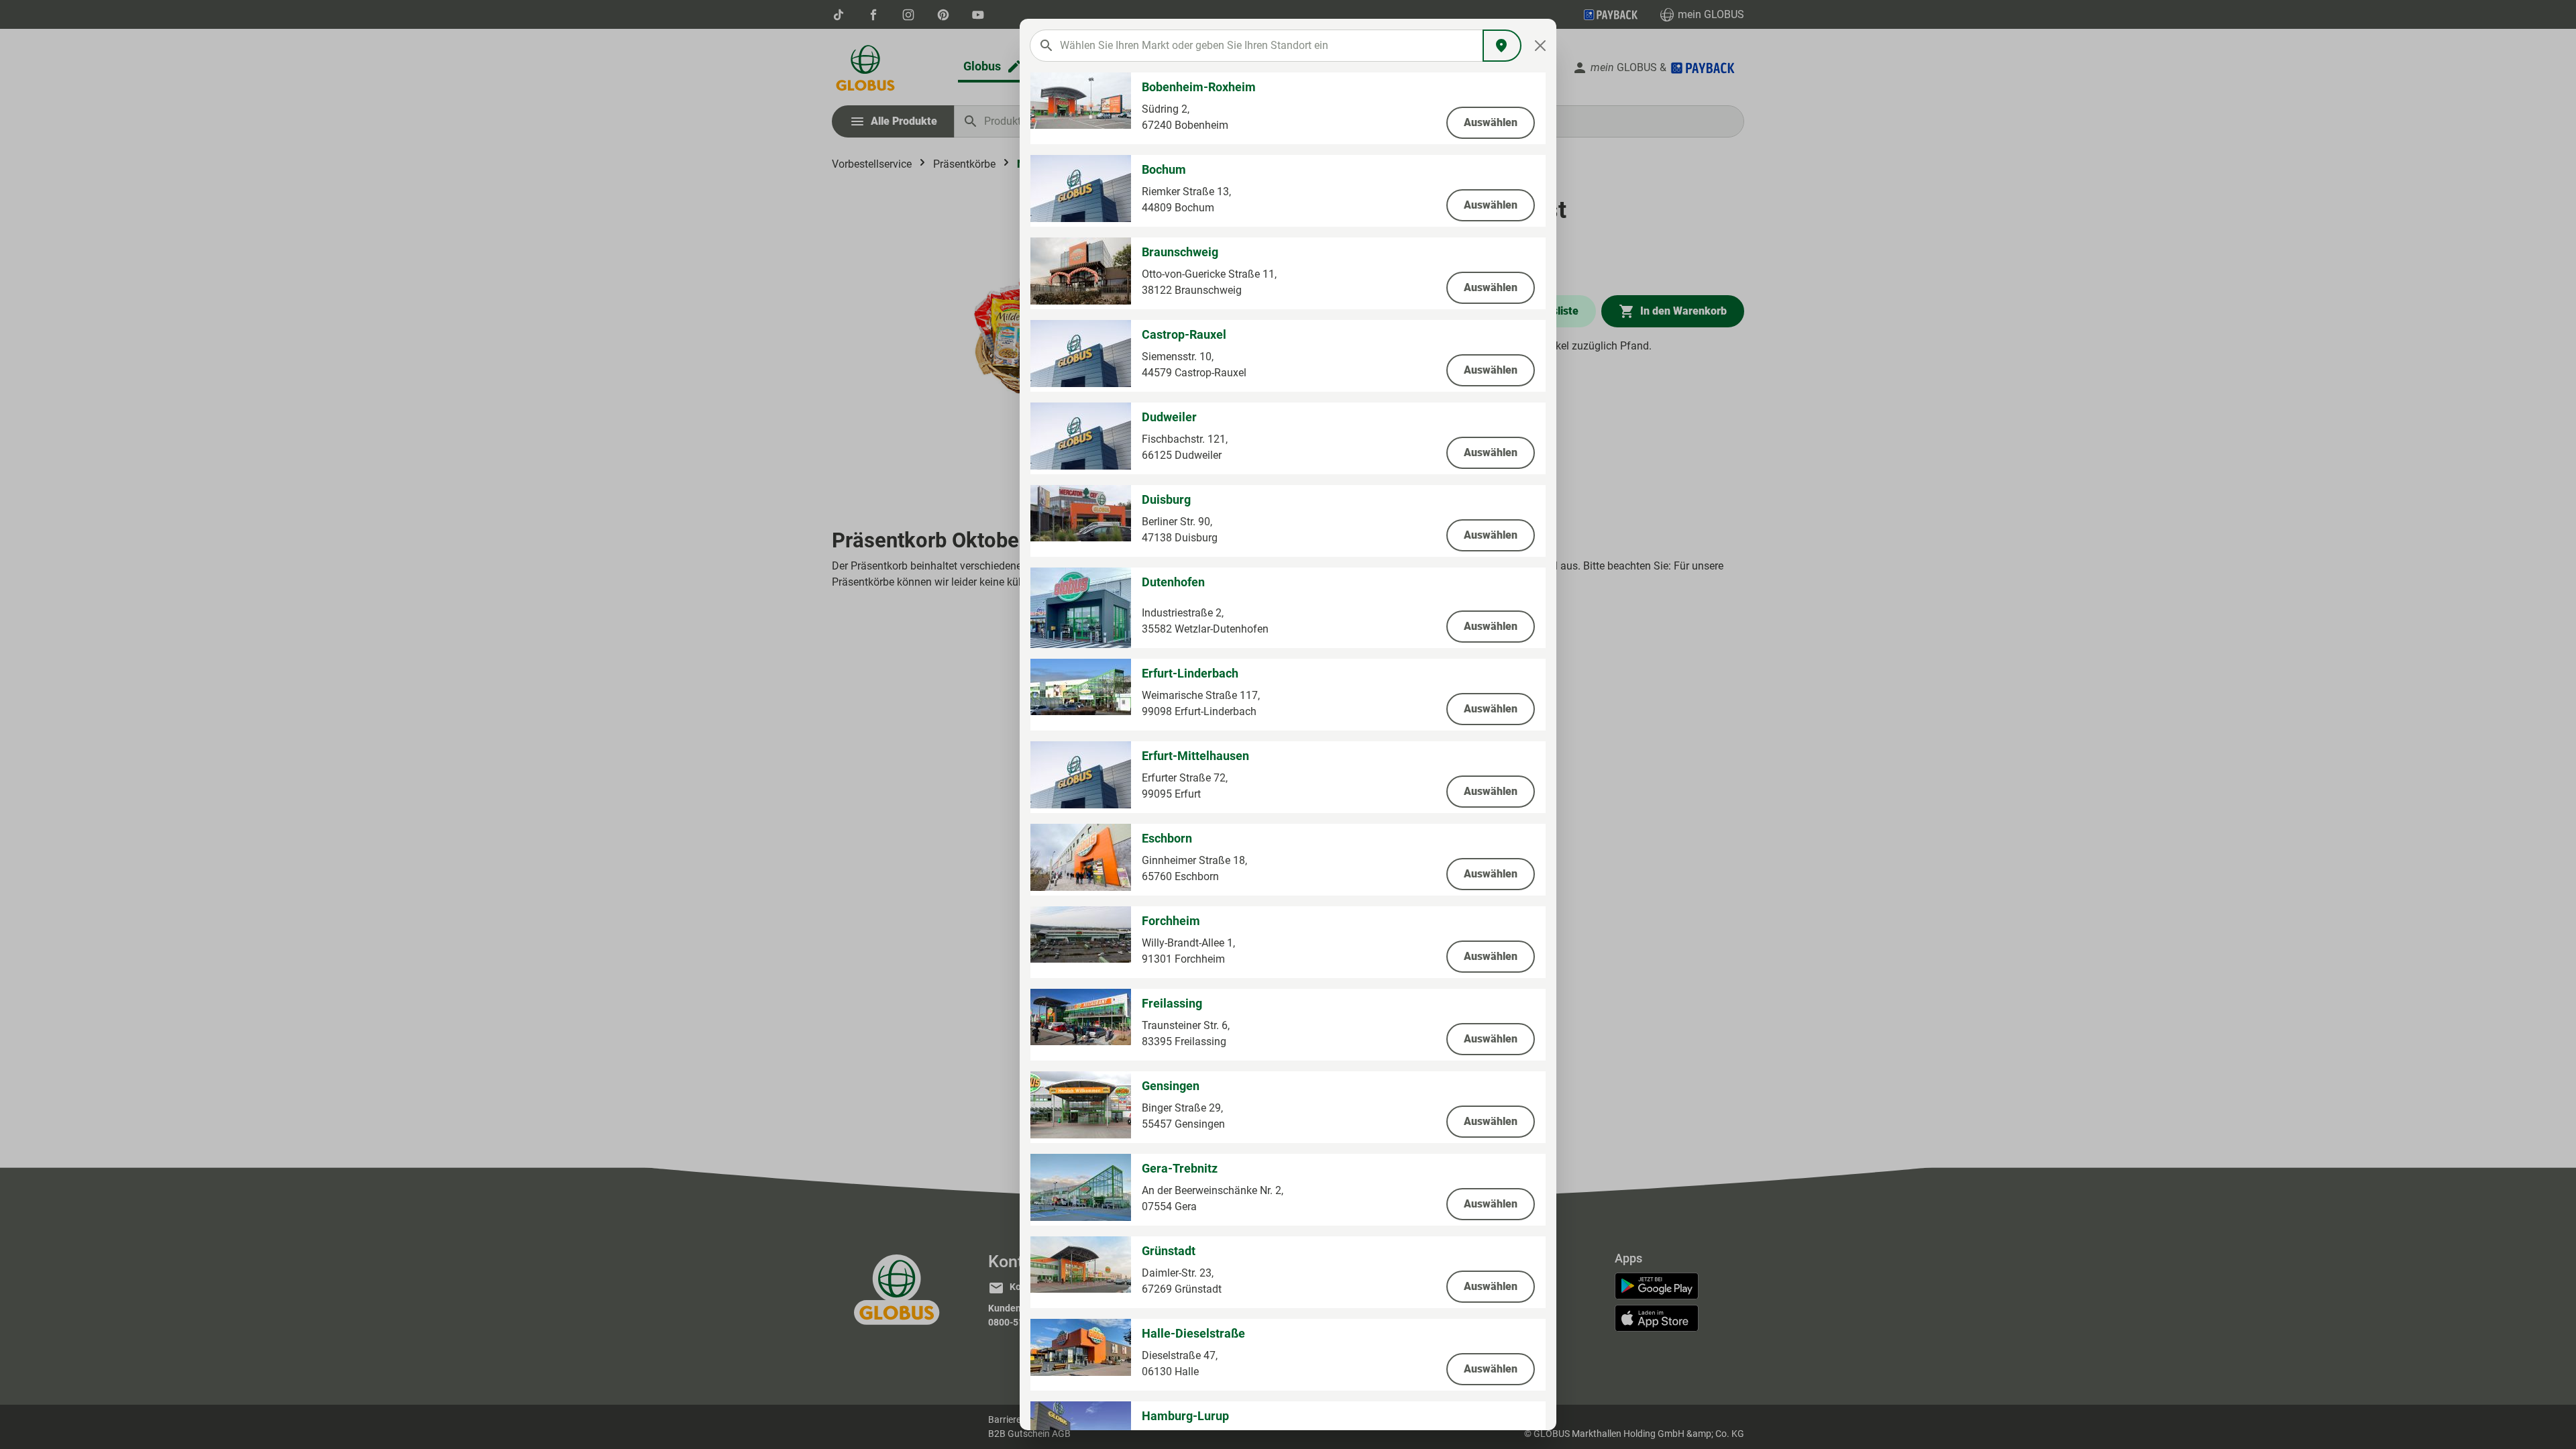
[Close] (1541, 46)
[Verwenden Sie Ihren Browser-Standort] (1502, 46)
